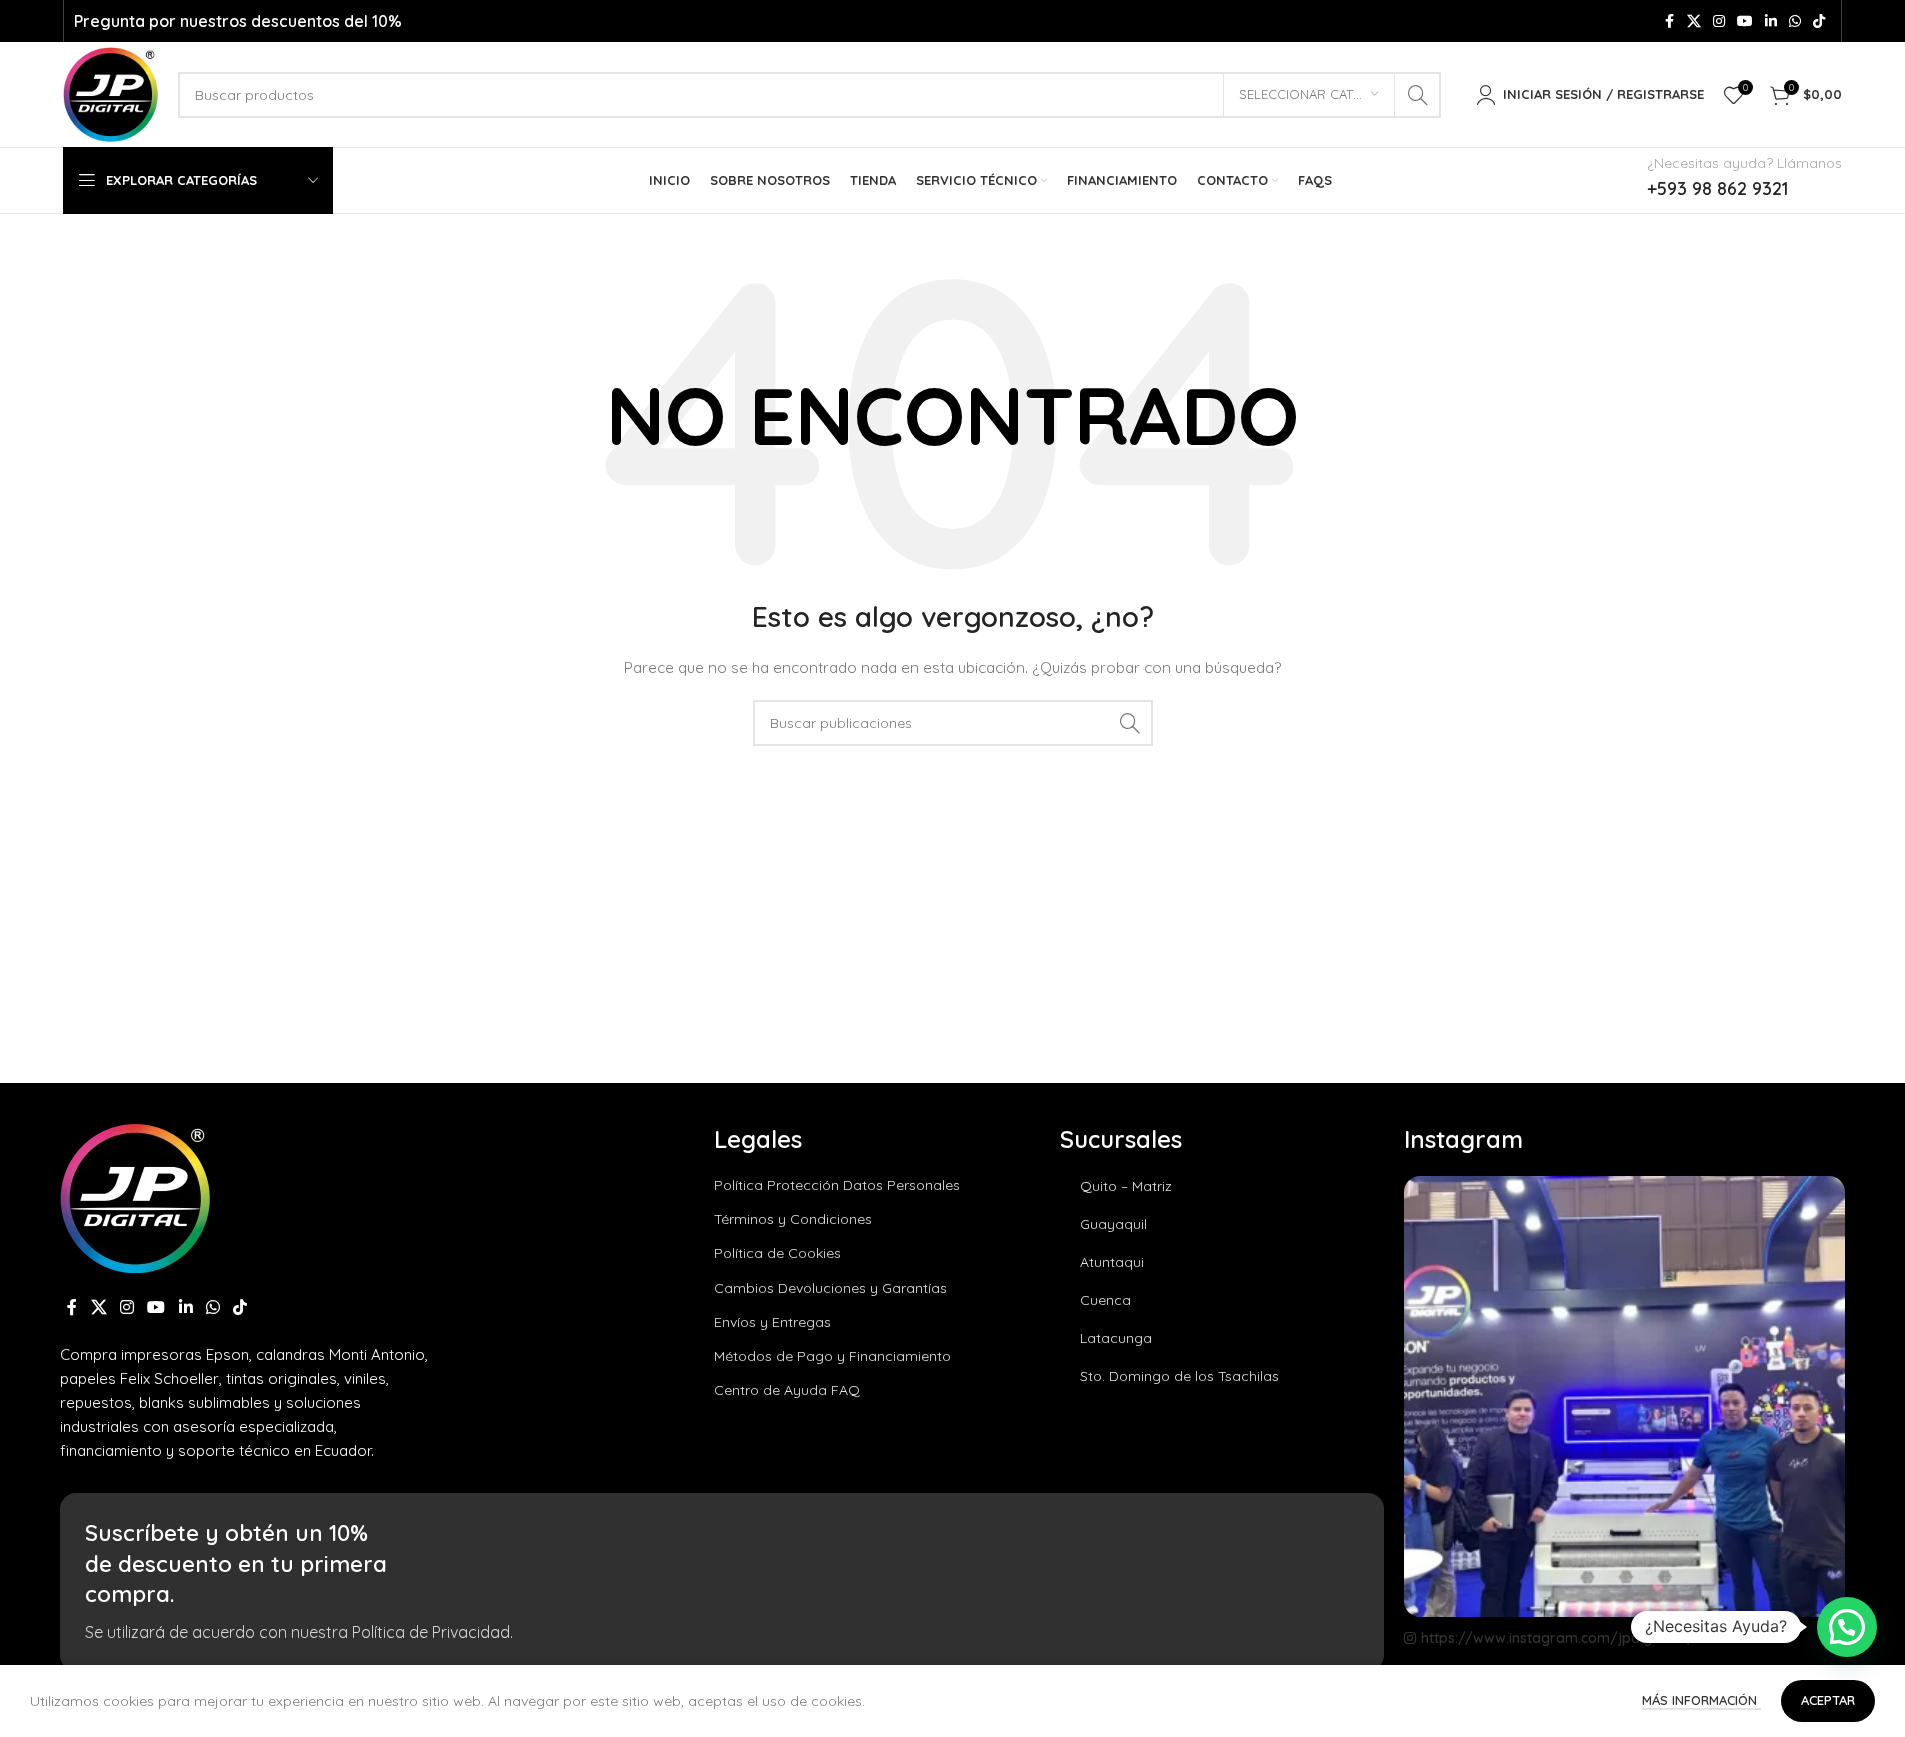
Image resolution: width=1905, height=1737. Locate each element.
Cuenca (1105, 1300)
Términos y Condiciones (793, 1219)
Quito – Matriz (1126, 1186)
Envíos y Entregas (772, 1322)
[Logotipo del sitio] (110, 93)
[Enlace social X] (1694, 21)
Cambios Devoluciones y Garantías (830, 1288)
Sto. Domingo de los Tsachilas (1179, 1376)
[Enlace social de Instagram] (1719, 21)
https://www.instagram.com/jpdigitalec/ (1558, 1638)
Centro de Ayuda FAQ (787, 1390)
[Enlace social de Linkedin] (1771, 21)
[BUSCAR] (1418, 95)
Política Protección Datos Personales (837, 1185)
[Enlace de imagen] (135, 1196)
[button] (1847, 1627)
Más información (1701, 1700)
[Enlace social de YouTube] (1745, 21)
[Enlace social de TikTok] (1819, 21)
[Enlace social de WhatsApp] (1795, 21)
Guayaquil (1113, 1224)
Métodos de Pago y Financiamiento (832, 1356)
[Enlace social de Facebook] (1669, 21)
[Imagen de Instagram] (1624, 1396)
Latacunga (1116, 1338)
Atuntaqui (1112, 1262)
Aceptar (1828, 1700)
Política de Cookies (777, 1253)
